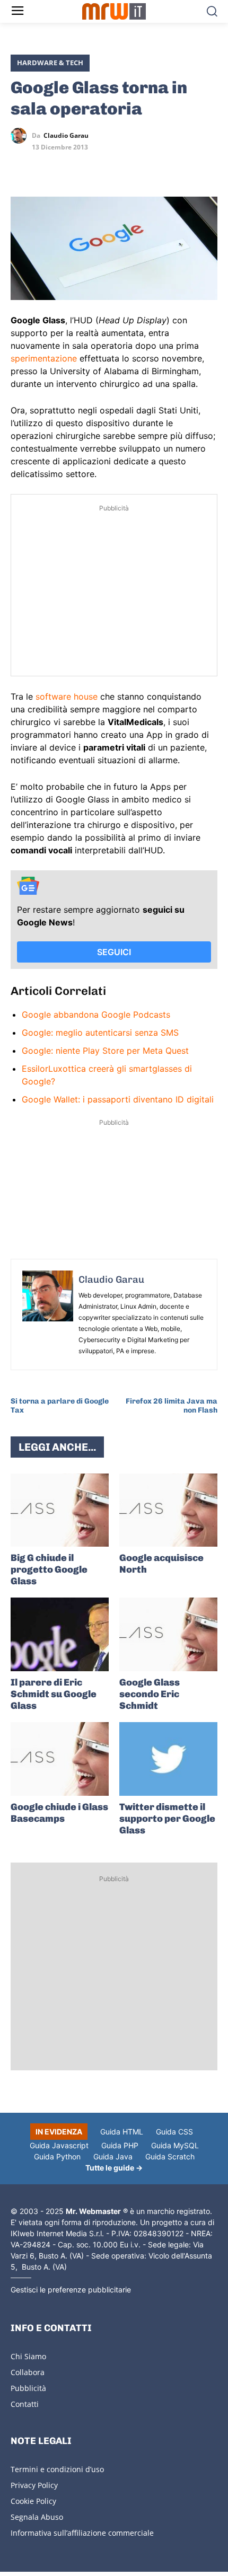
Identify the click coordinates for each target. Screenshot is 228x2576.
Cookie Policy (33, 2501)
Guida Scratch (170, 2156)
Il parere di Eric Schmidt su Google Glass (54, 1694)
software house (67, 696)
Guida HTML (122, 2132)
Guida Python (57, 2156)
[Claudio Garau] (21, 136)
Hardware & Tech (50, 63)
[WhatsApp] (70, 166)
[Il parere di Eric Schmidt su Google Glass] (60, 1634)
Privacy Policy (34, 2485)
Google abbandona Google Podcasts (96, 1014)
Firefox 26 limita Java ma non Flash (172, 1406)
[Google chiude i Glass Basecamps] (60, 1759)
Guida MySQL (175, 2145)
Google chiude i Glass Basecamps (59, 1813)
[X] (21, 166)
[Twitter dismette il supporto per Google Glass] (168, 1759)
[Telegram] (94, 166)
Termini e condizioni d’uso (57, 2469)
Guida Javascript (59, 2145)
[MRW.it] (114, 11)
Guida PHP (120, 2145)
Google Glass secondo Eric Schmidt (150, 1694)
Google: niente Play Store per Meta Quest (105, 1051)
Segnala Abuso (37, 2517)
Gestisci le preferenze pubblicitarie (71, 2290)
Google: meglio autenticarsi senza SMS (100, 1033)
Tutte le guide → (114, 2168)
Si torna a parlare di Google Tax (60, 1406)
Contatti (25, 2404)
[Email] (119, 166)
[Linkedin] (46, 166)
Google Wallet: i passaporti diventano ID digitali (118, 1099)
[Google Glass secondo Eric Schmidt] (168, 1634)
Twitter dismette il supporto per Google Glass (167, 1819)
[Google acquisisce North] (168, 1510)
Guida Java (113, 2156)
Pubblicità (28, 2388)
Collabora (28, 2372)
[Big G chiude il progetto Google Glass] (60, 1510)
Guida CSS (174, 2132)
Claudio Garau (66, 136)
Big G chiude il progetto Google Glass (49, 1569)
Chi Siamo (28, 2356)
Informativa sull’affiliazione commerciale (82, 2533)
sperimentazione (44, 358)
